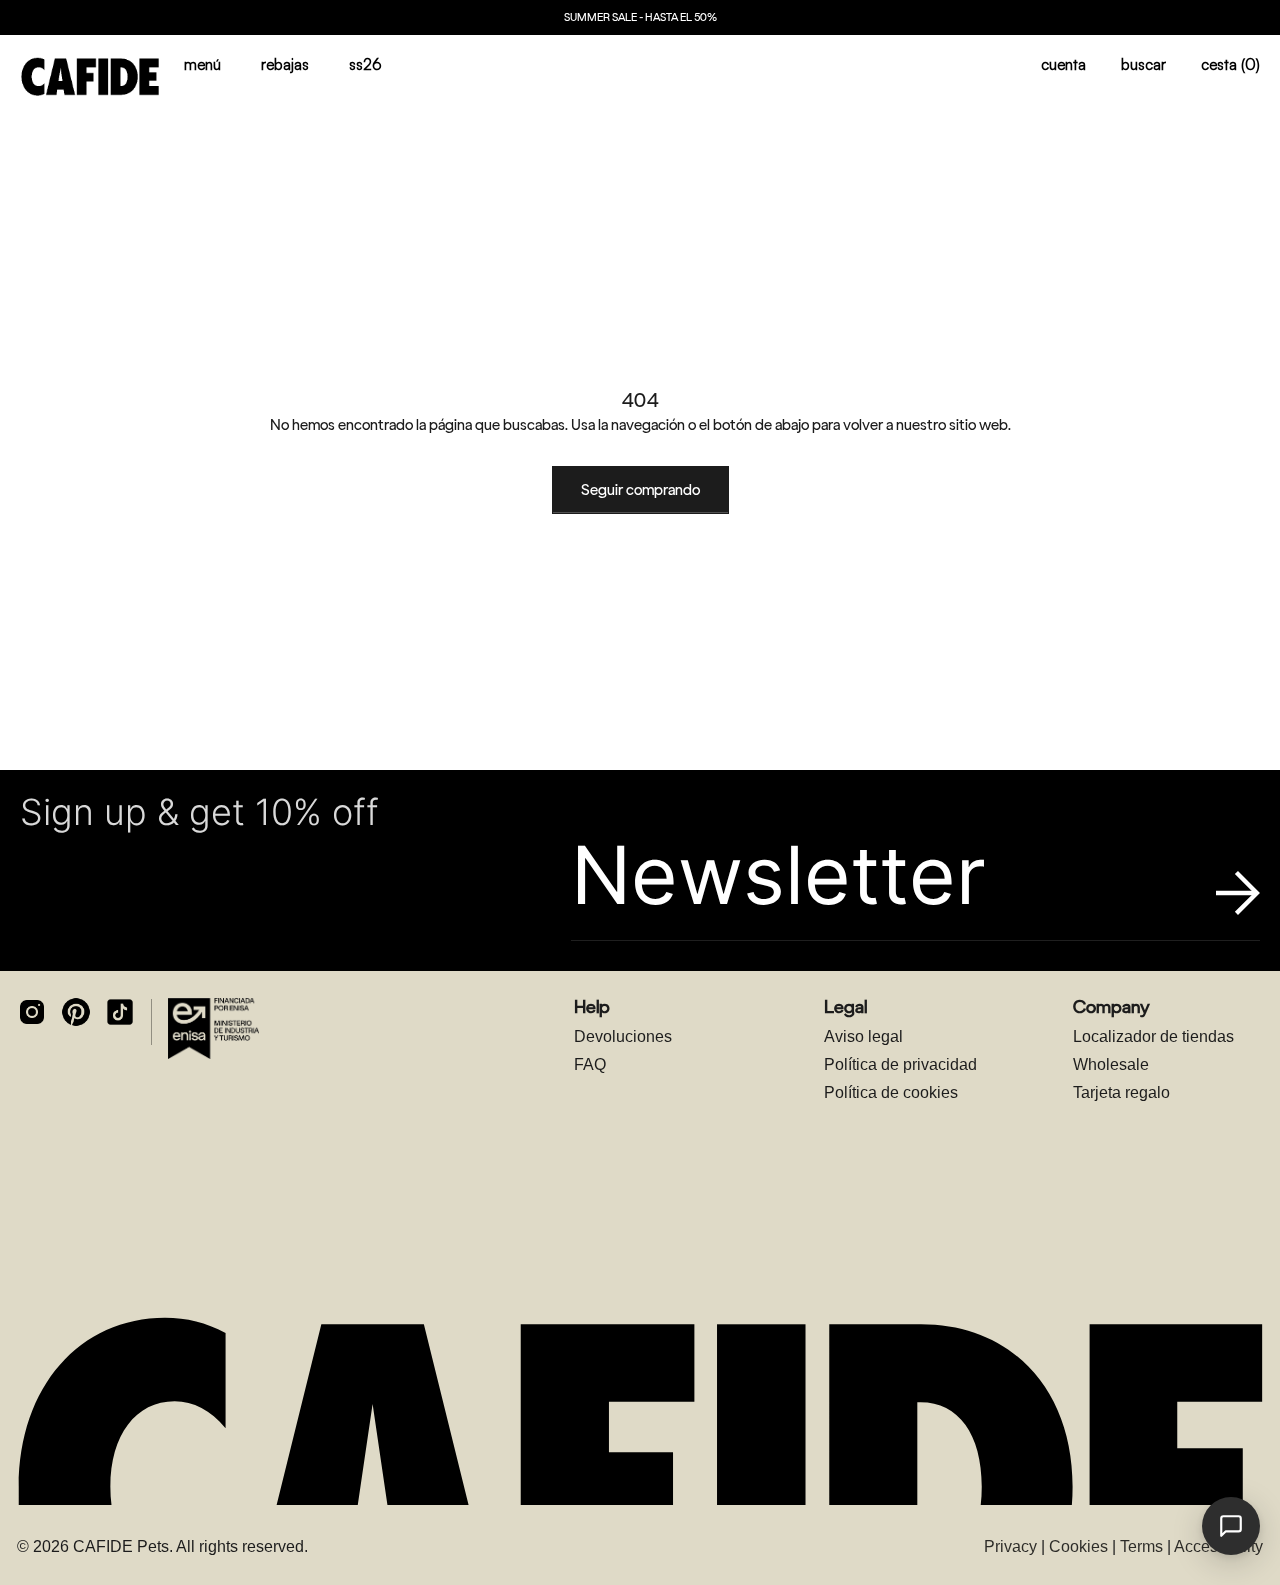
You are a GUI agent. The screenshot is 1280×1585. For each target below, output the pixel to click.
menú (202, 64)
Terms (1141, 1546)
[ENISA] (213, 1028)
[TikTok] (120, 1012)
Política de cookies (891, 1092)
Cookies (1078, 1546)
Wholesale (1111, 1064)
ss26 (365, 64)
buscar (1143, 64)
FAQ (590, 1064)
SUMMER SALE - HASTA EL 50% (640, 17)
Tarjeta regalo (1121, 1092)
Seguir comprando (640, 490)
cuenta (1063, 64)
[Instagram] (32, 1012)
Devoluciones (623, 1036)
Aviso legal (863, 1036)
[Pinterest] (76, 1012)
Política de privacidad (900, 1064)
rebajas (285, 64)
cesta (1230, 64)
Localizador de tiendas (1153, 1036)
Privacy (1010, 1546)
